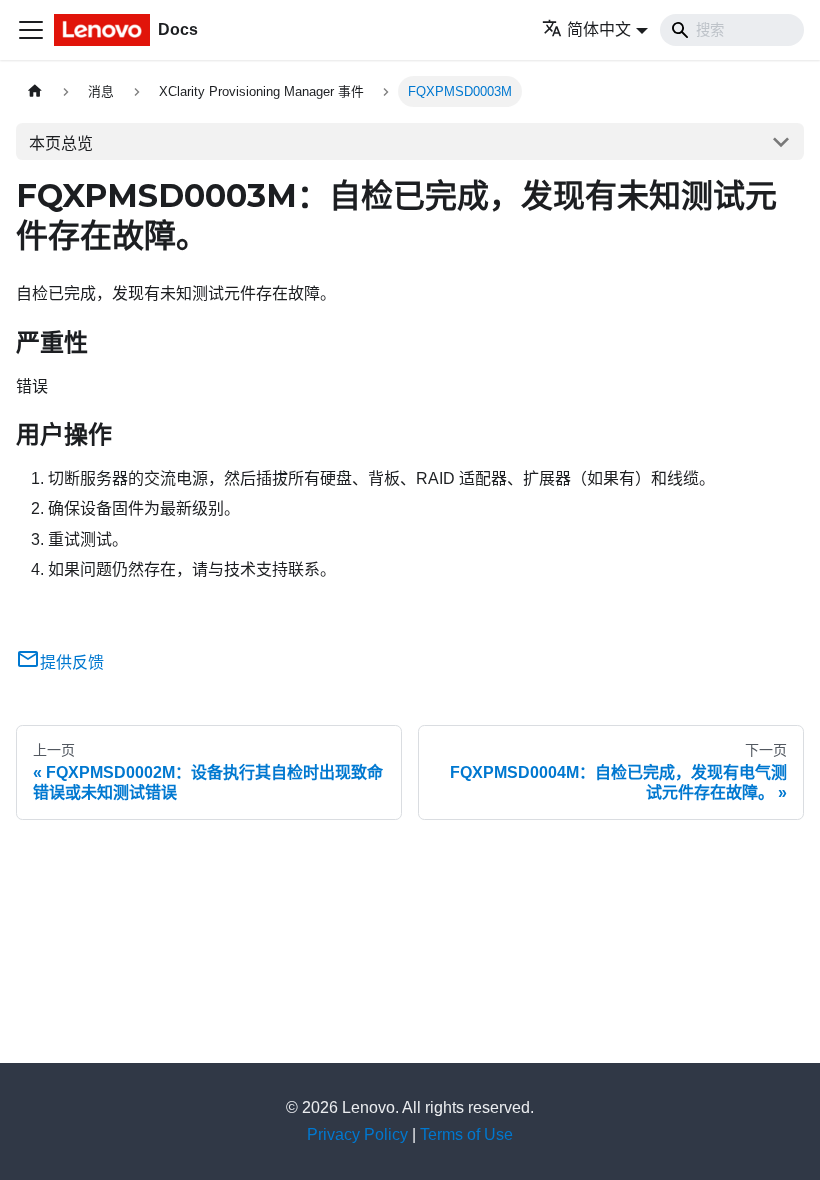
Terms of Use (466, 1134)
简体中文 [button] (599, 29)
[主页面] (35, 91)
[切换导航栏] (31, 30)
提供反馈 (72, 662)
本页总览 (61, 143)
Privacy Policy (357, 1134)
